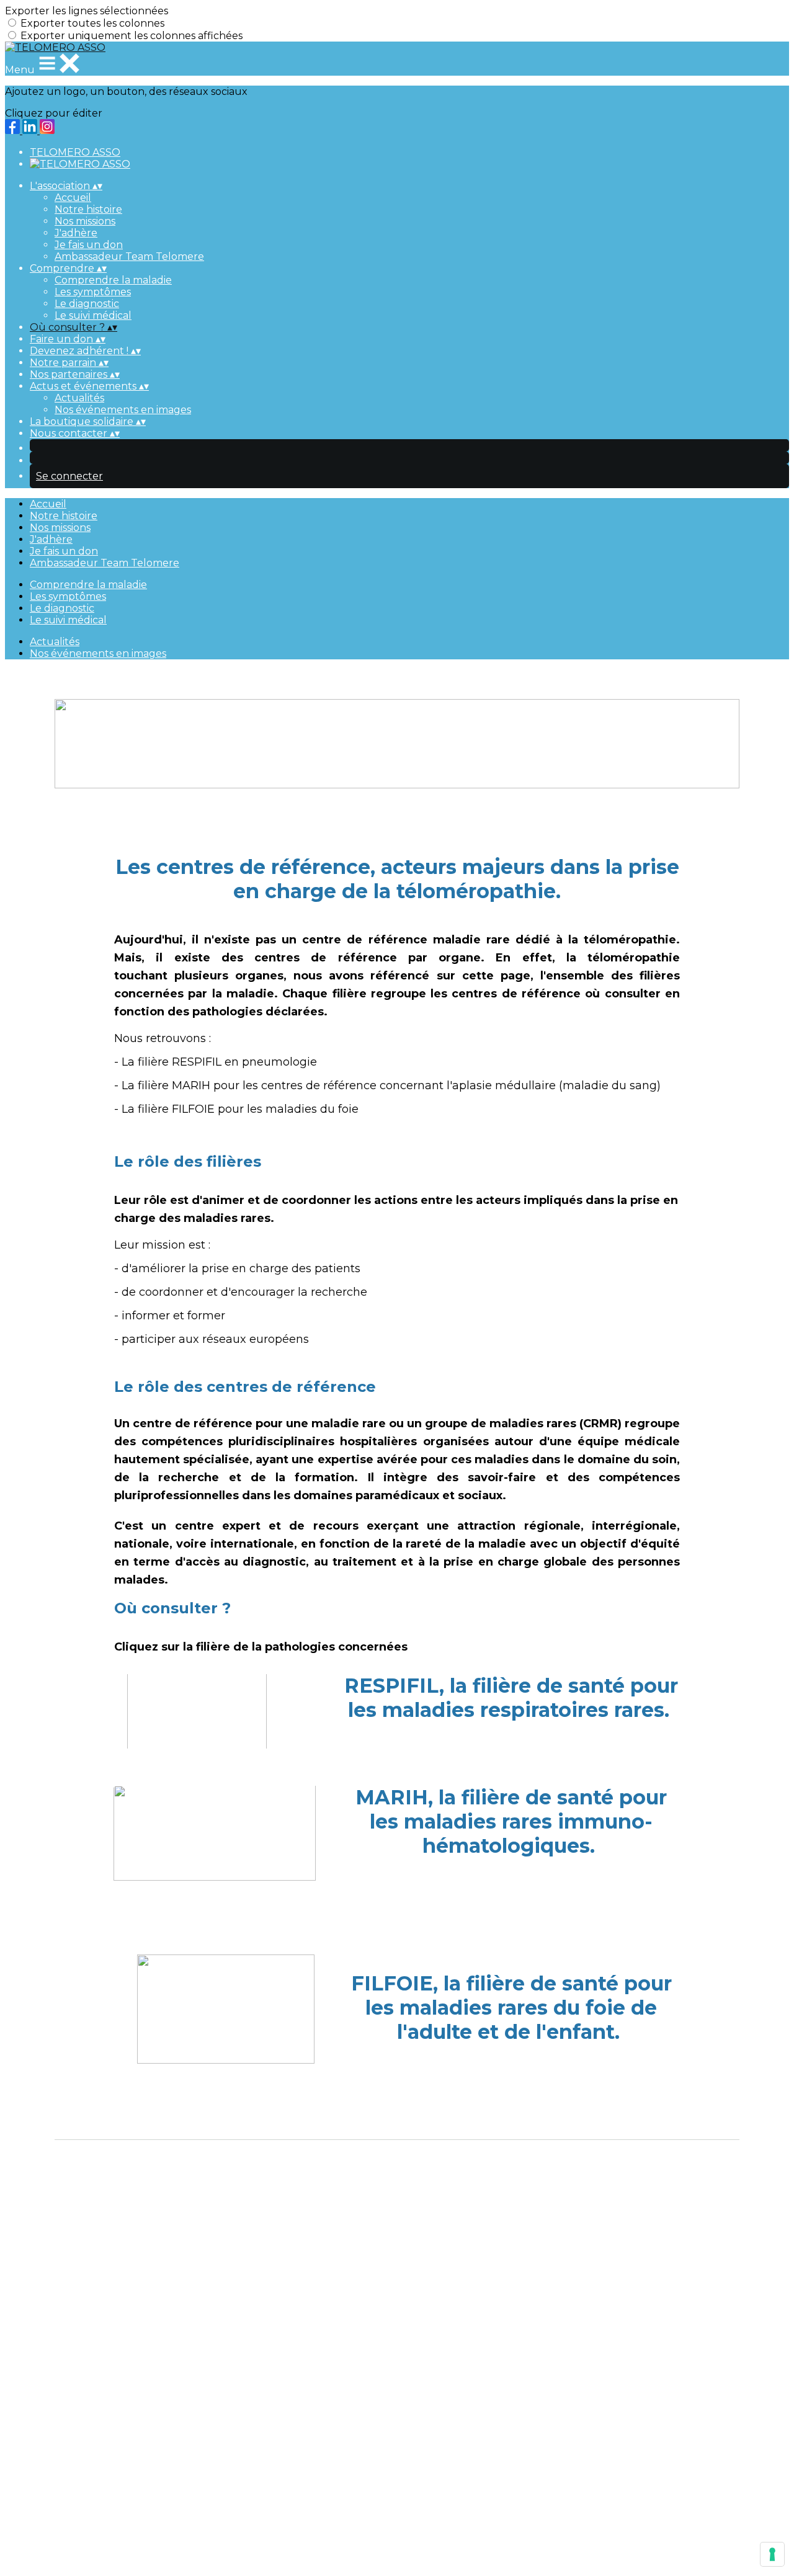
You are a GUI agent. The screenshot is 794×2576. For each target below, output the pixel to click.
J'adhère (76, 233)
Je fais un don (89, 245)
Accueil (73, 198)
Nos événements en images (123, 410)
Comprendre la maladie (113, 280)
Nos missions (85, 221)
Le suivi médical (93, 315)
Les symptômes (93, 292)
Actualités (79, 398)
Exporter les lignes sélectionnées (87, 11)
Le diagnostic (87, 304)
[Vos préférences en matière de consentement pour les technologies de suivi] (772, 2554)
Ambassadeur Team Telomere (129, 256)
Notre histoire (88, 209)
